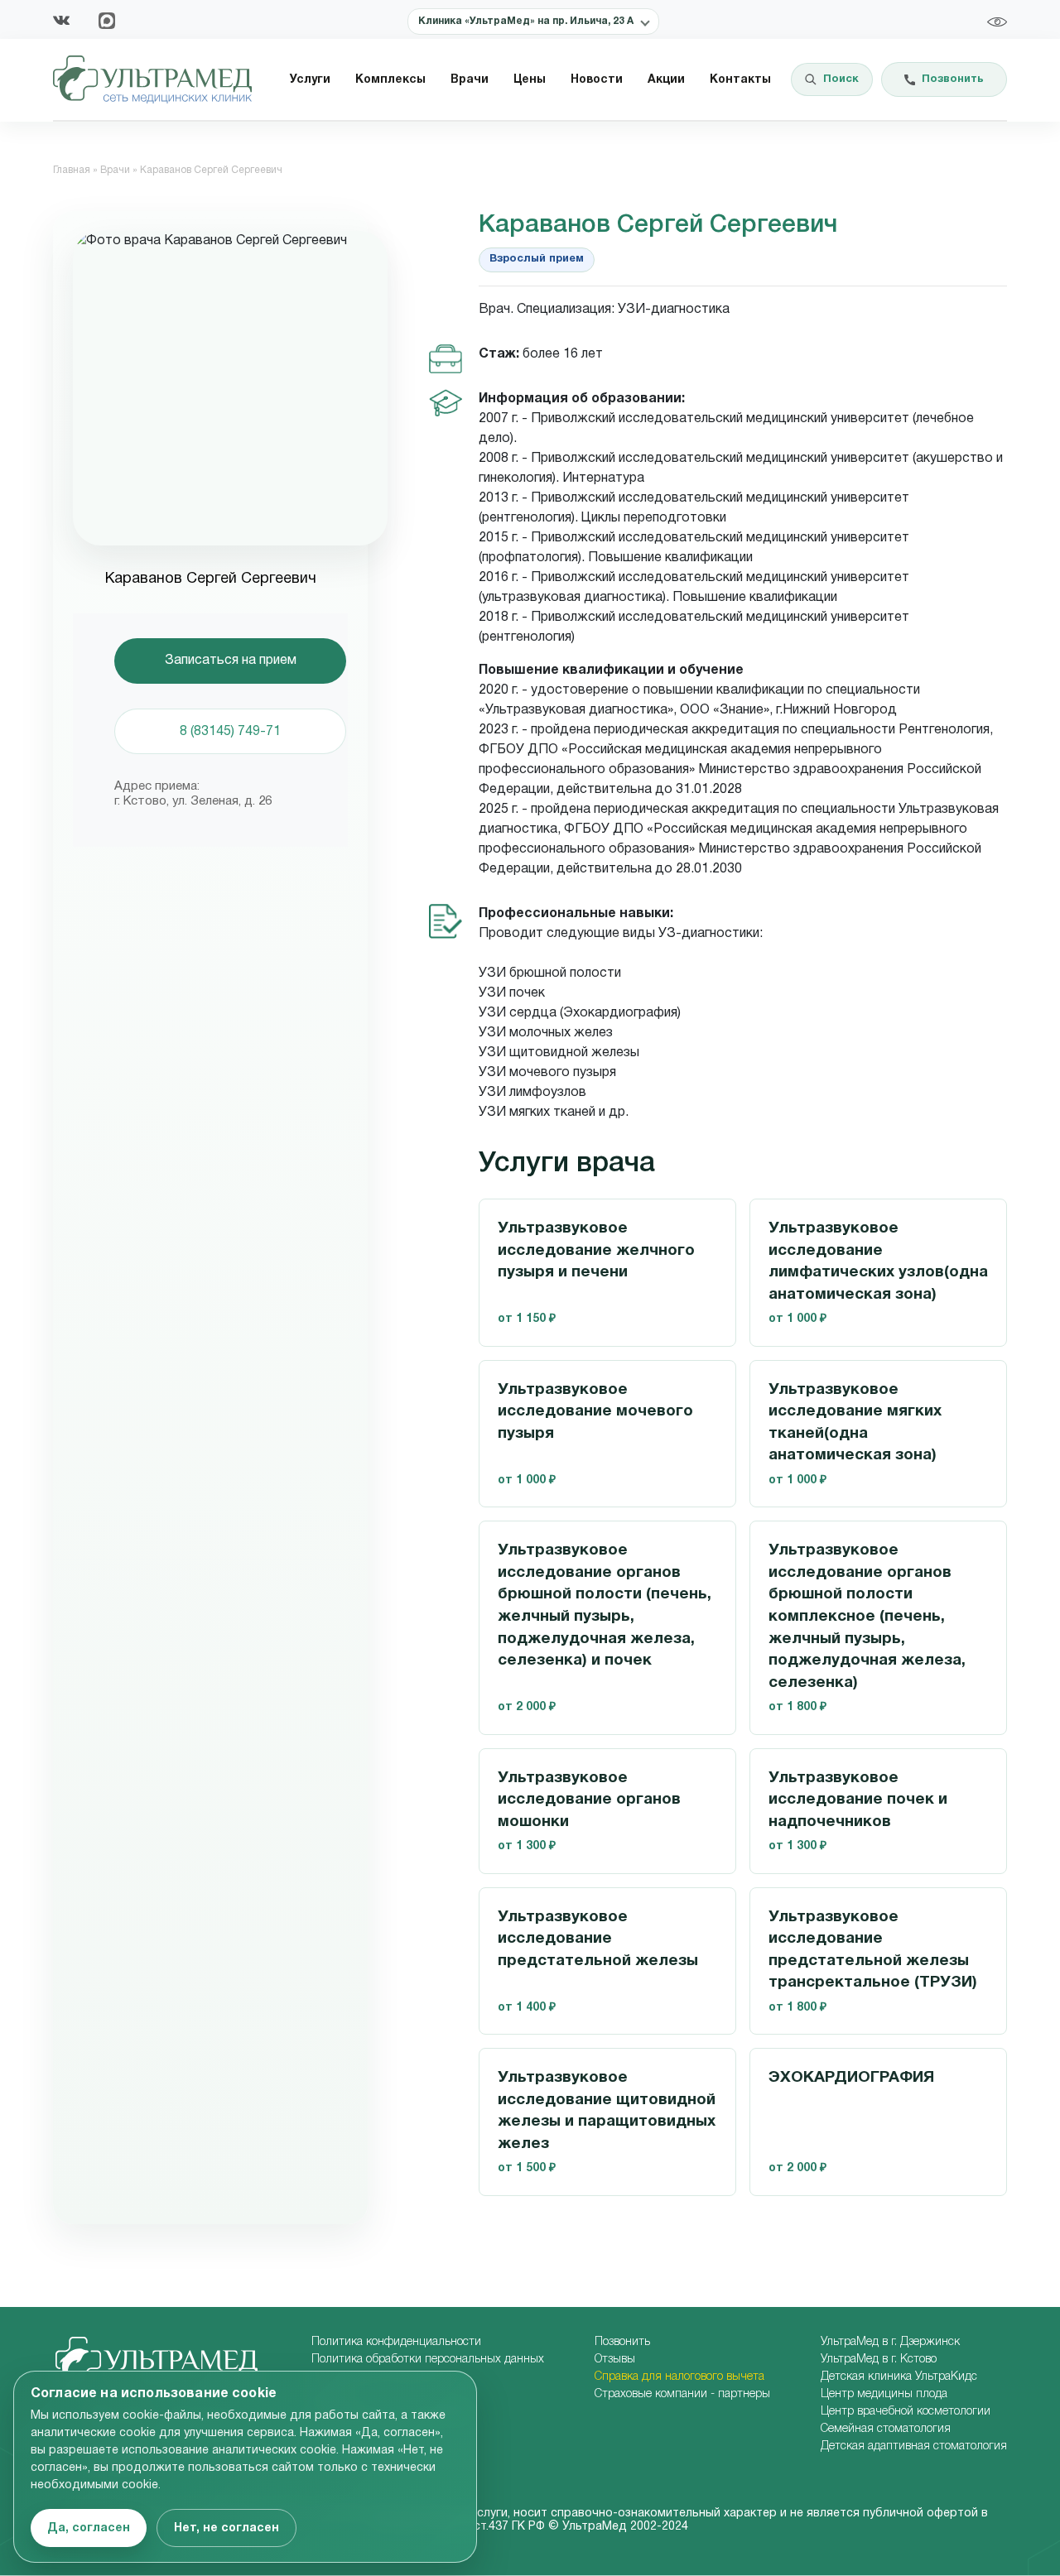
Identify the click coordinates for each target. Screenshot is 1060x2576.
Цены (530, 80)
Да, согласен (89, 2528)
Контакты (740, 80)
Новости (597, 80)
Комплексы (390, 80)
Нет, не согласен (226, 2528)
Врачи (470, 80)
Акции (666, 80)
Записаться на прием (231, 661)
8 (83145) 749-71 (230, 732)
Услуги (310, 80)
